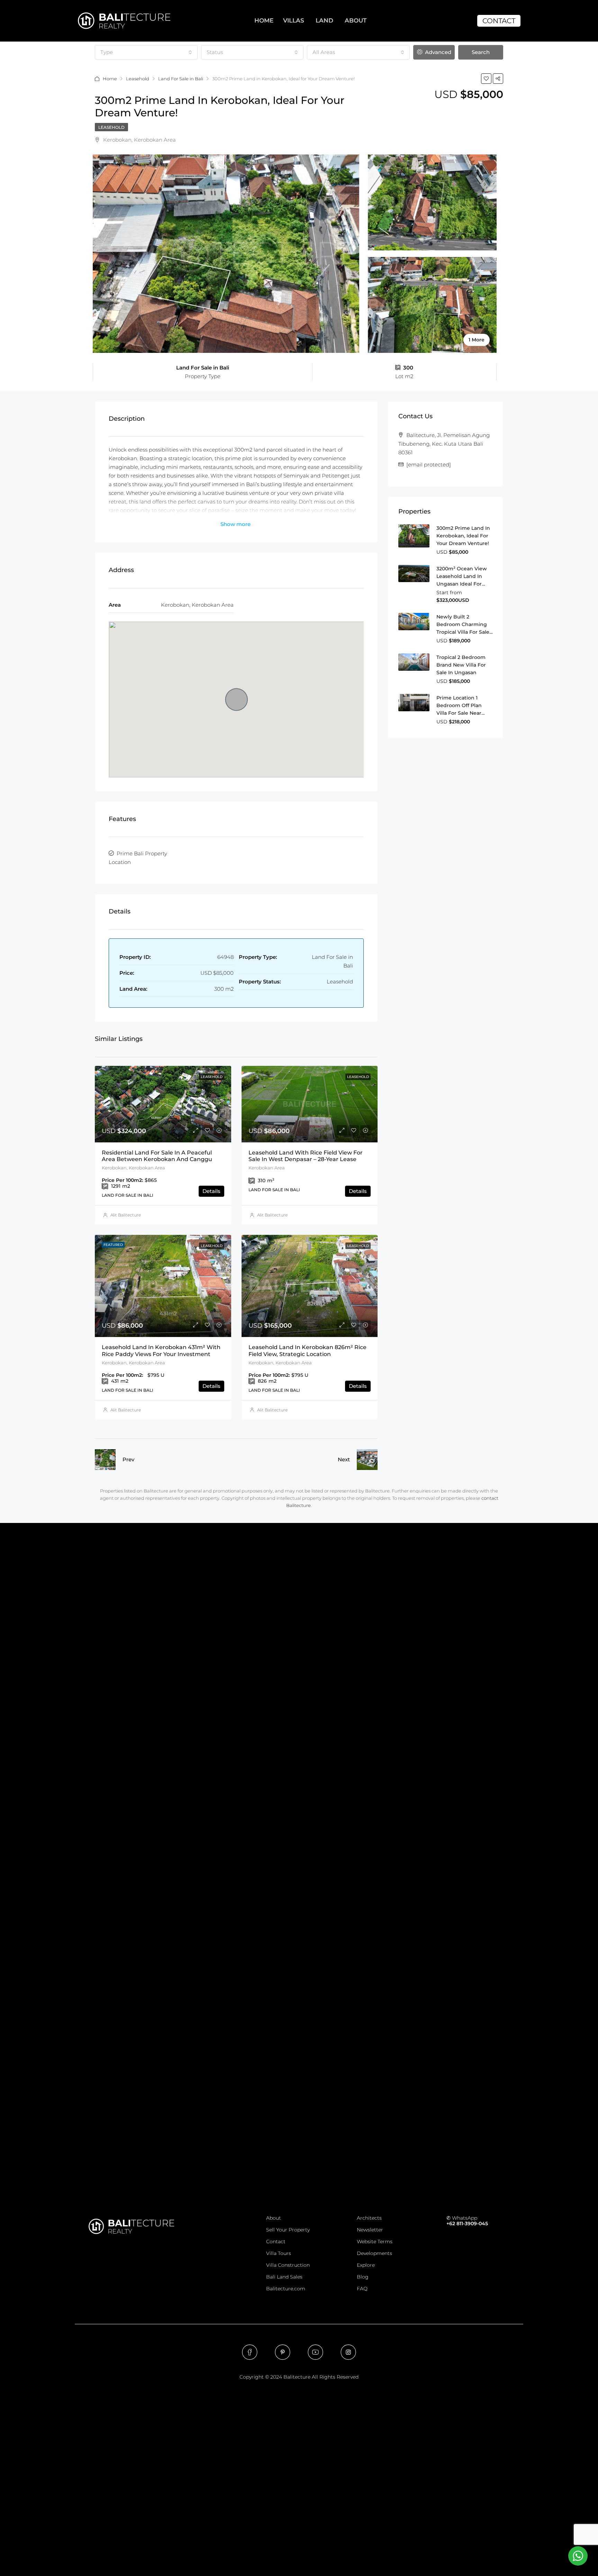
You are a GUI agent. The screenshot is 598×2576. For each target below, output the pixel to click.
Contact (276, 2241)
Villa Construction (288, 2265)
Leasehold (138, 79)
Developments (374, 2253)
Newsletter (370, 2230)
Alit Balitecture (126, 1215)
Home (110, 79)
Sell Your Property (288, 2230)
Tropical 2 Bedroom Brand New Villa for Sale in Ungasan (461, 665)
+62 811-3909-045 (467, 2223)
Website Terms (375, 2241)
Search (481, 52)
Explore (366, 2265)
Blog (363, 2277)
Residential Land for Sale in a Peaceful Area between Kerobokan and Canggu (157, 1156)
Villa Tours (279, 2253)
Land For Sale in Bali (181, 79)
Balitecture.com (286, 2289)
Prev (128, 1459)
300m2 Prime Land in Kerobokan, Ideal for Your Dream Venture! (463, 536)
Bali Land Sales (284, 2277)
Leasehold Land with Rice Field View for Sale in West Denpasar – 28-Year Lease (306, 1156)
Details (211, 1191)
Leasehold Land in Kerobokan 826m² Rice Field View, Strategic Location (307, 1351)
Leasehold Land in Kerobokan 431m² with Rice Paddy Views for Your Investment (161, 1351)
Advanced (437, 52)
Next (344, 1459)
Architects (369, 2218)
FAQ (362, 2289)
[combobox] (146, 52)
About (274, 2218)
